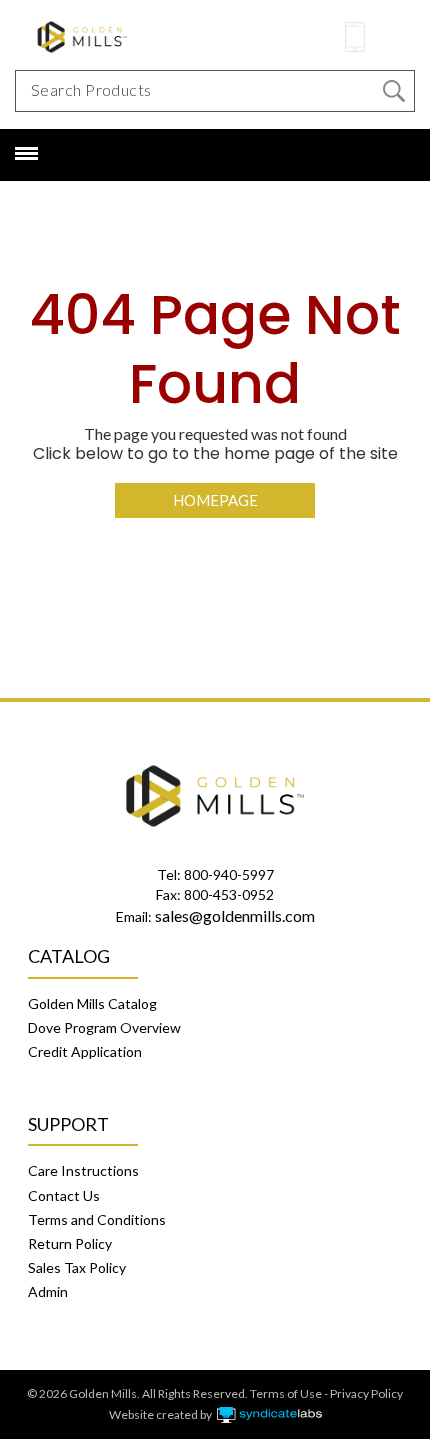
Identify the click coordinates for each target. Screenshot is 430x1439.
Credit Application (85, 1051)
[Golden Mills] (130, 36)
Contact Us (64, 1195)
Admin (48, 1291)
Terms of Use (286, 1393)
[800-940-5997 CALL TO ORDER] (355, 37)
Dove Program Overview (104, 1027)
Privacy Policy (366, 1393)
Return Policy (70, 1243)
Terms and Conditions (97, 1219)
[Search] (394, 91)
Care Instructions (83, 1170)
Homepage (215, 500)
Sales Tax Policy (77, 1267)
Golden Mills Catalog (92, 1003)
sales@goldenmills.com (235, 915)
